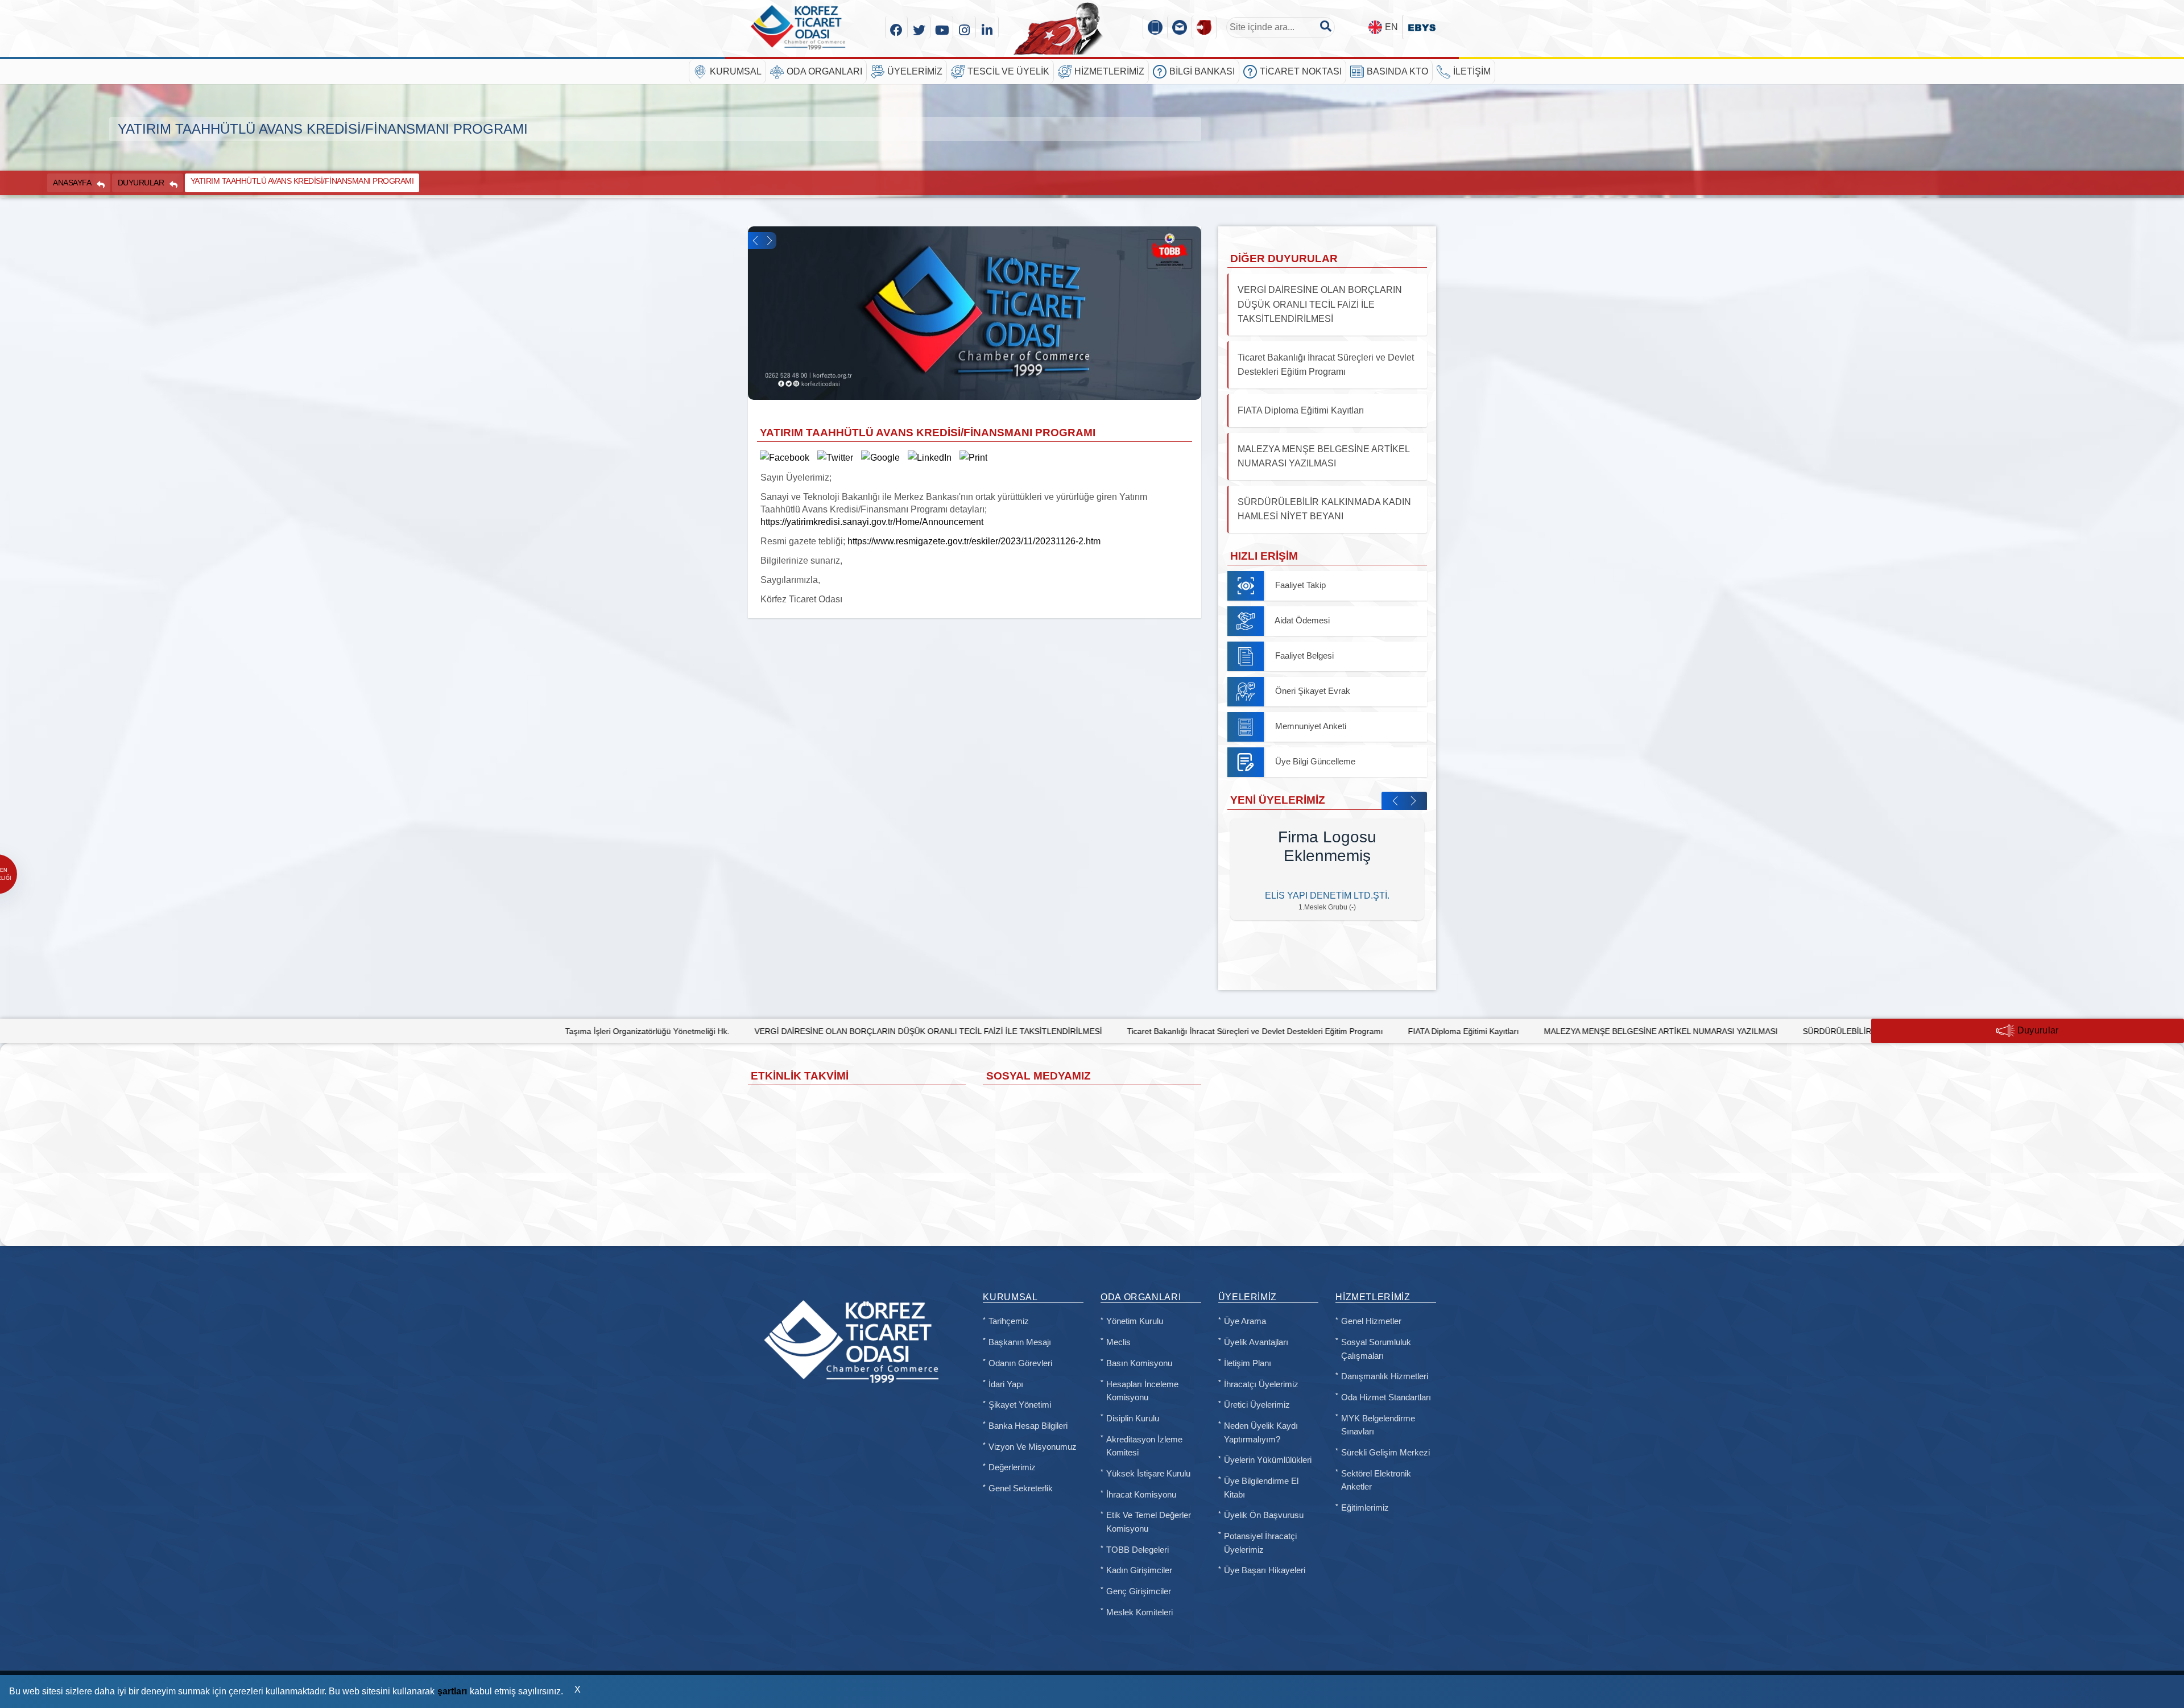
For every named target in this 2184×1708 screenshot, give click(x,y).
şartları (452, 1691)
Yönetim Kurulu (1135, 1321)
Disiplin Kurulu (1133, 1418)
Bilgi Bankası (1202, 71)
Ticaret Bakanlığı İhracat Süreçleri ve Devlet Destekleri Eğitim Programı (1091, 1031)
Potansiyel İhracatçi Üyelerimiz (1260, 1543)
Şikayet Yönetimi (1020, 1405)
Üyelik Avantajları (1256, 1342)
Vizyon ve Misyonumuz (1033, 1447)
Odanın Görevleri (1020, 1363)
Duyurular (141, 183)
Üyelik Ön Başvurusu (1264, 1515)
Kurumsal (736, 71)
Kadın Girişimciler (1139, 1570)
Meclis (1118, 1342)
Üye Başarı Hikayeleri (1265, 1570)
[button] (755, 241)
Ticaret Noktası (1301, 71)
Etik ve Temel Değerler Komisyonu (1149, 1522)
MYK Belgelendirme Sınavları (1378, 1425)
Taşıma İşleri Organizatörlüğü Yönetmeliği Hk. (484, 1031)
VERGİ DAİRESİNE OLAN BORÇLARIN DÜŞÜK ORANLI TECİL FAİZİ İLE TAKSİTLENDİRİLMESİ (764, 1031)
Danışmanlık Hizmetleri (1385, 1376)
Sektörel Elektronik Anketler (1376, 1480)
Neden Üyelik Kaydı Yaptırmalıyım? (1261, 1433)
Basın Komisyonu (1139, 1363)
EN (1391, 27)
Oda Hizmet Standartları (1386, 1397)
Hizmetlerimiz (1109, 71)
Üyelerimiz (915, 71)
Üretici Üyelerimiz (1257, 1405)
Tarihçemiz (1009, 1321)
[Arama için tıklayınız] (1326, 26)
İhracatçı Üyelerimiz (1261, 1384)
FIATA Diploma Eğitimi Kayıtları (1299, 1031)
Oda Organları (824, 71)
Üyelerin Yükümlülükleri (1268, 1460)
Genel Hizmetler (1371, 1321)
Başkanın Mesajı (1020, 1342)
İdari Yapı (1006, 1384)
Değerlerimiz (1012, 1467)
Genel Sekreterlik (1021, 1488)
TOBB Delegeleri (1137, 1550)
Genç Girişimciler (1139, 1591)
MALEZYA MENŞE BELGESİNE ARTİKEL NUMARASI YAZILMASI (1497, 1031)
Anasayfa (72, 183)
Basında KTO (1397, 71)
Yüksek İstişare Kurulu (1148, 1474)
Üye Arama (1245, 1321)
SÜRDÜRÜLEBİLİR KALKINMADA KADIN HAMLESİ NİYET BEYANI (1759, 1031)
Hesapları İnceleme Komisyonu (1142, 1391)
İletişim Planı (1248, 1363)
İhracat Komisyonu (1141, 1495)
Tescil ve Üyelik (1008, 71)
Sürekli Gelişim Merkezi (1385, 1453)
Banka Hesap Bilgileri (1028, 1426)
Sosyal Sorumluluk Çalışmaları (1376, 1349)
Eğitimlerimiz (1365, 1508)
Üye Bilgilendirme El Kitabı (1261, 1488)
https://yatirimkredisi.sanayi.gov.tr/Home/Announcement (872, 522)
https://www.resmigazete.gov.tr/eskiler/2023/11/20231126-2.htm (974, 541)
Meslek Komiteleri (1139, 1612)
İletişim (1472, 71)
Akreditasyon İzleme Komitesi (1144, 1446)
